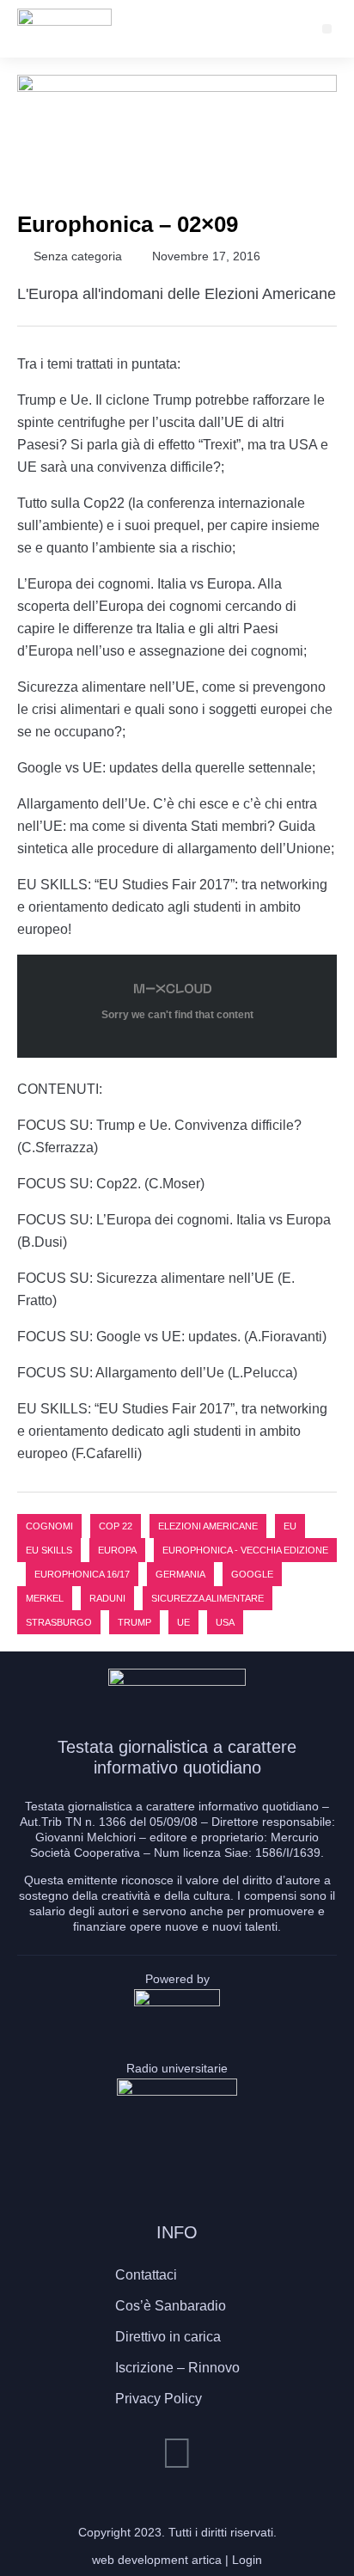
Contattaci (146, 2275)
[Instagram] (177, 2453)
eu (290, 1526)
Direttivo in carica (168, 2337)
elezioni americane (208, 1526)
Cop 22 (116, 1526)
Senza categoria (78, 256)
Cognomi (49, 1526)
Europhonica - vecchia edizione (245, 1550)
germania (180, 1574)
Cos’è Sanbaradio (171, 2306)
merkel (45, 1598)
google (252, 1574)
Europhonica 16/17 (82, 1574)
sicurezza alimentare (208, 1598)
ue (183, 1622)
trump (134, 1622)
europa (117, 1550)
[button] (327, 29)
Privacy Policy (159, 2399)
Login (247, 2560)
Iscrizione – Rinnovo (177, 2368)
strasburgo (59, 1622)
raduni (107, 1598)
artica (207, 2560)
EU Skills (49, 1550)
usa (225, 1622)
